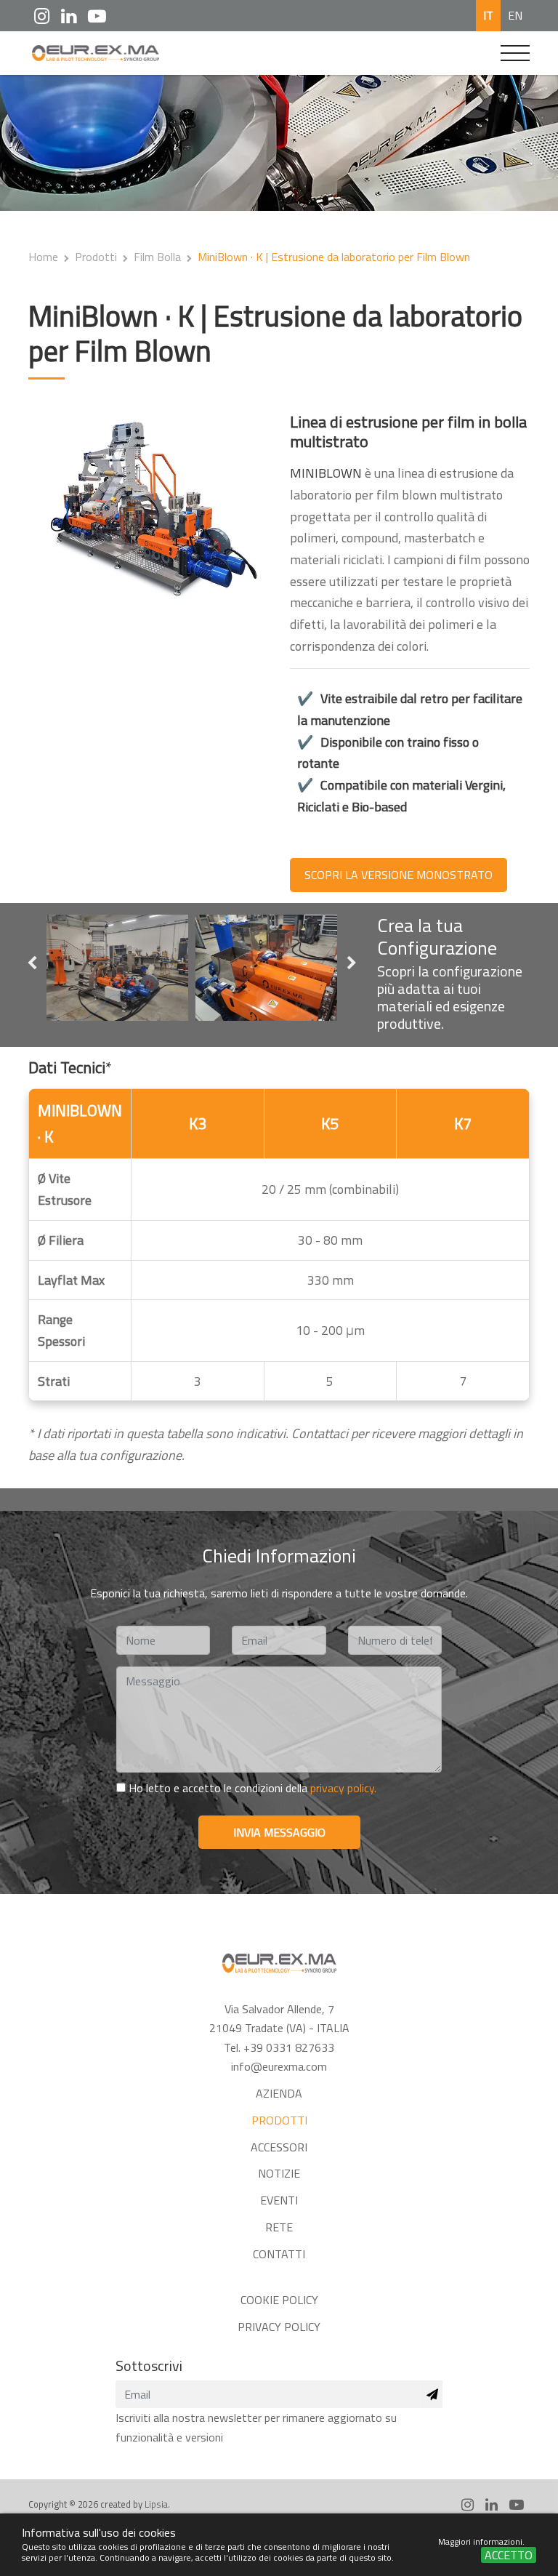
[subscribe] (432, 2394)
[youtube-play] (97, 16)
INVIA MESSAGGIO (279, 1832)
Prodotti (96, 257)
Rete (279, 2227)
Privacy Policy (279, 2327)
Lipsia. (157, 2504)
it (488, 15)
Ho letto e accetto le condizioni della (251, 1788)
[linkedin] (69, 16)
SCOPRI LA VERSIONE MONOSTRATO (399, 875)
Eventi (279, 2200)
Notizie (279, 2173)
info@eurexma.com (279, 2066)
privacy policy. (343, 1788)
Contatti (279, 2254)
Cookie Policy (279, 2300)
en (515, 15)
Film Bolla (157, 257)
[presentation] (32, 964)
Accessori (279, 2147)
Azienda (279, 2093)
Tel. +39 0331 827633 (279, 2047)
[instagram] (42, 16)
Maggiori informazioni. (481, 2541)
